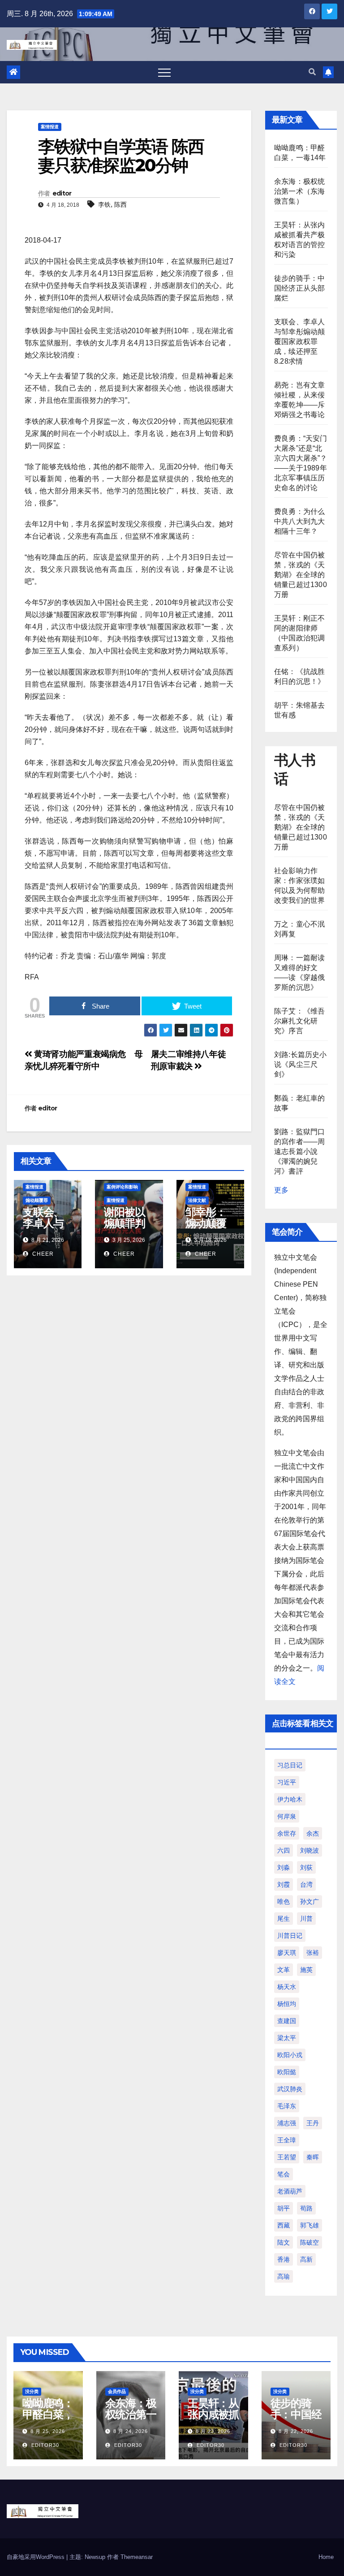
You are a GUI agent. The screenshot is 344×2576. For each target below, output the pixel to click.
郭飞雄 (310, 2225)
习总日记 (290, 1765)
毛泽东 (287, 2106)
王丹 (313, 2123)
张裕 (313, 1953)
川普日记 (290, 1936)
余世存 (287, 1833)
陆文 (284, 2242)
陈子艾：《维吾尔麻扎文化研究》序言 (299, 1021)
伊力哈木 (290, 1799)
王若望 (287, 2157)
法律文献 (197, 1200)
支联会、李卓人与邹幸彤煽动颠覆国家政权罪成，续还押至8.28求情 (299, 342)
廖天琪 (287, 1953)
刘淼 (284, 1867)
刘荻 (306, 1867)
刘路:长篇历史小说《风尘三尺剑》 (301, 1064)
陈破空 (310, 2242)
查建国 (287, 2021)
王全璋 (287, 2140)
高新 (306, 2259)
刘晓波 (310, 1850)
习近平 (287, 1782)
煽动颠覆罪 (37, 1200)
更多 (281, 1190)
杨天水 (287, 1987)
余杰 (313, 1833)
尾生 (284, 1919)
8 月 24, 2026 (131, 2431)
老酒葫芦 (290, 2191)
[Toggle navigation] (164, 72)
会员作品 (117, 2391)
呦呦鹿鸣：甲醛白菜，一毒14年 (48, 2414)
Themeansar (137, 2557)
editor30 (44, 2445)
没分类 (32, 2391)
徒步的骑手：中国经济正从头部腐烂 (299, 288)
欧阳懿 (287, 2072)
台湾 (306, 1884)
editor (62, 193)
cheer (42, 1254)
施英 (306, 1970)
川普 (306, 1919)
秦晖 (313, 2157)
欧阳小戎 (290, 2055)
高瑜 (284, 2276)
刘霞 (284, 1884)
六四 (284, 1850)
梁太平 (287, 2038)
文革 (284, 1970)
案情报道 (50, 127)
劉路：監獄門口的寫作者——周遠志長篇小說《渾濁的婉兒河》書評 (299, 1151)
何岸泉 (287, 1816)
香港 (284, 2259)
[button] (312, 72)
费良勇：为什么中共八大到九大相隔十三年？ (299, 521)
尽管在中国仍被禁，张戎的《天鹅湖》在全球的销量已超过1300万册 (301, 575)
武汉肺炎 (290, 2089)
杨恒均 (287, 2004)
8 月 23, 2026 (213, 2431)
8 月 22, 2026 (296, 2431)
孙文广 (310, 1902)
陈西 (120, 205)
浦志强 (287, 2123)
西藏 (284, 2225)
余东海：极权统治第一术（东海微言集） (299, 191)
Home (326, 2557)
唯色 (284, 1902)
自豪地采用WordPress (37, 2557)
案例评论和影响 (122, 1187)
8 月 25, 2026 (48, 2431)
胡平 (284, 2208)
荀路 (306, 2208)
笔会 (284, 2174)
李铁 (104, 205)
